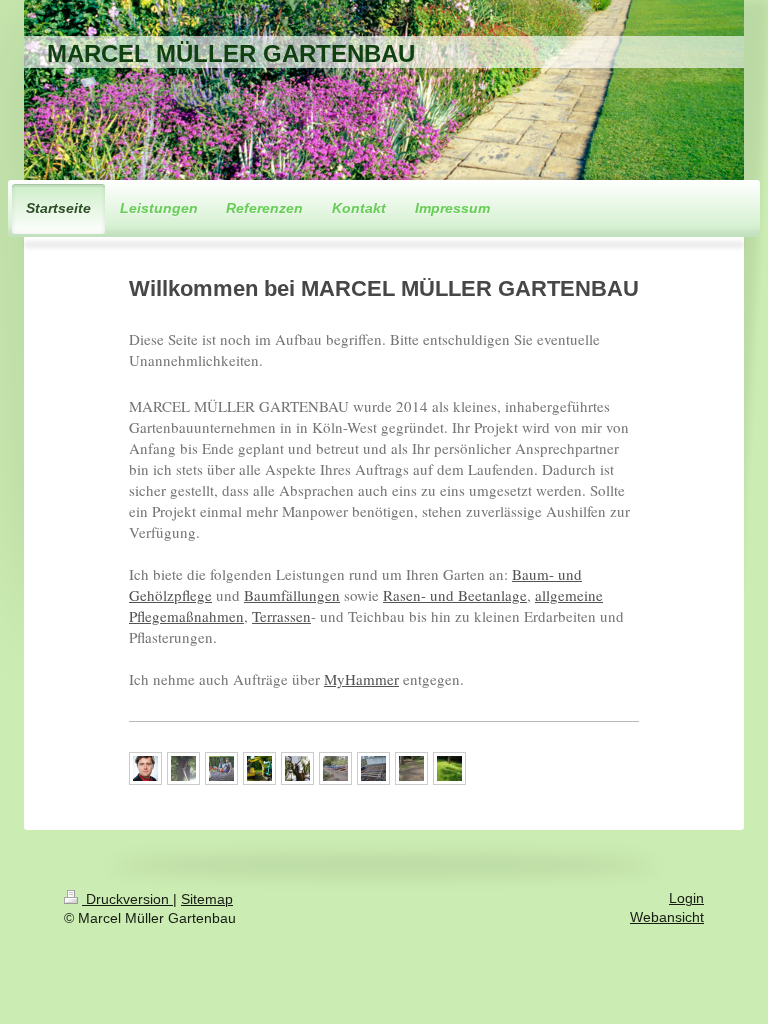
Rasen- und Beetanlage (455, 595)
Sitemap (207, 899)
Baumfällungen (292, 595)
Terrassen (281, 616)
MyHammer (361, 679)
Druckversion (127, 899)
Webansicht (667, 917)
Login (686, 898)
